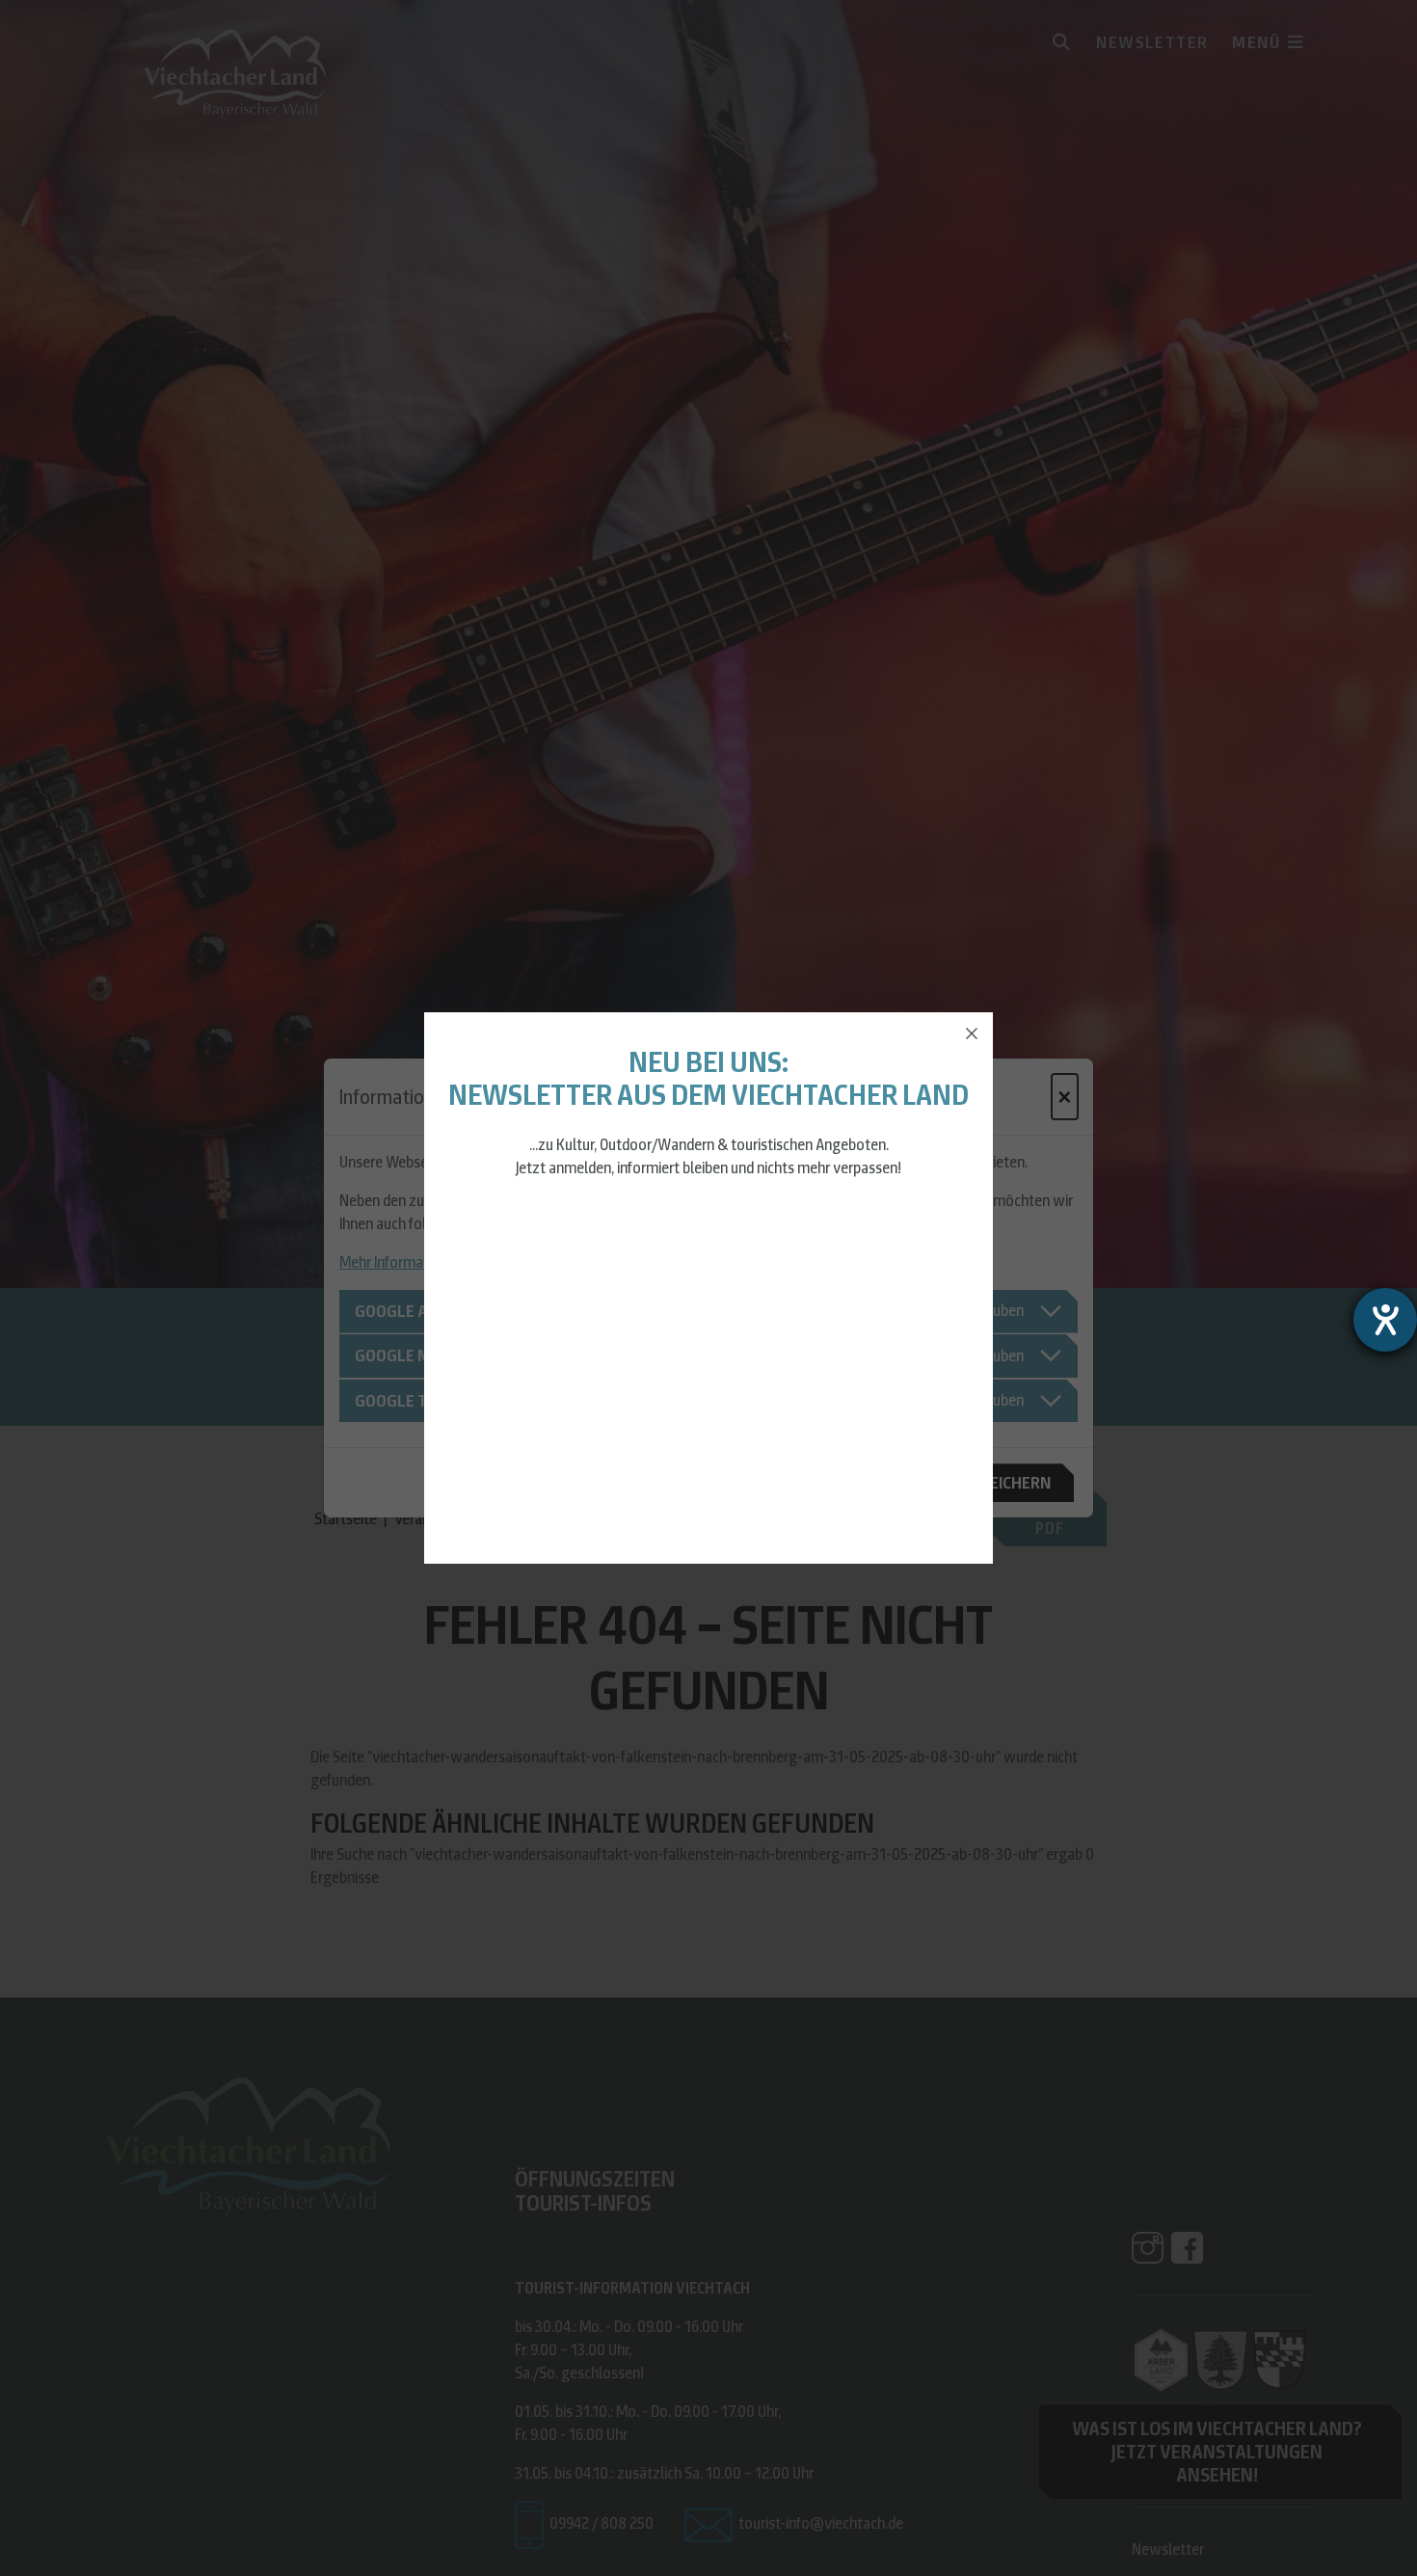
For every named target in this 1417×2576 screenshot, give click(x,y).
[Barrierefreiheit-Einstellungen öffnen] (1385, 1320)
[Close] (972, 1033)
